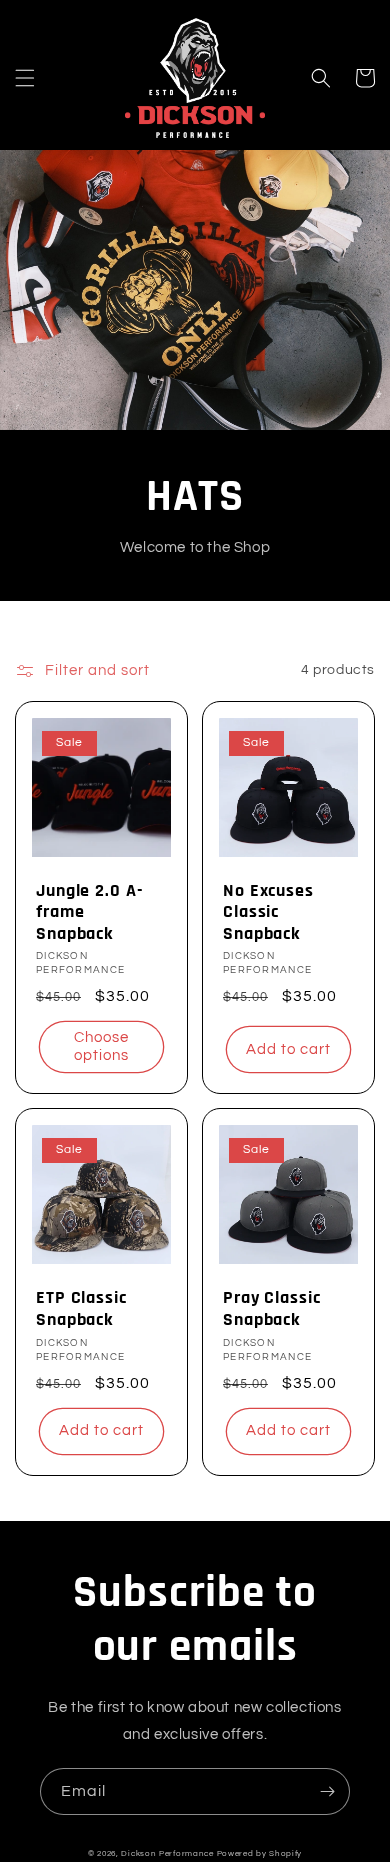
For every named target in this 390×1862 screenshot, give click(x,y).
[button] (25, 78)
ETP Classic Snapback (81, 1308)
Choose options (101, 1046)
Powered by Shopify (260, 1853)
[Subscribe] (327, 1791)
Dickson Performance (167, 1853)
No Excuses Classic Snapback (268, 912)
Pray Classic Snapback (272, 1308)
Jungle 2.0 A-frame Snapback (90, 912)
